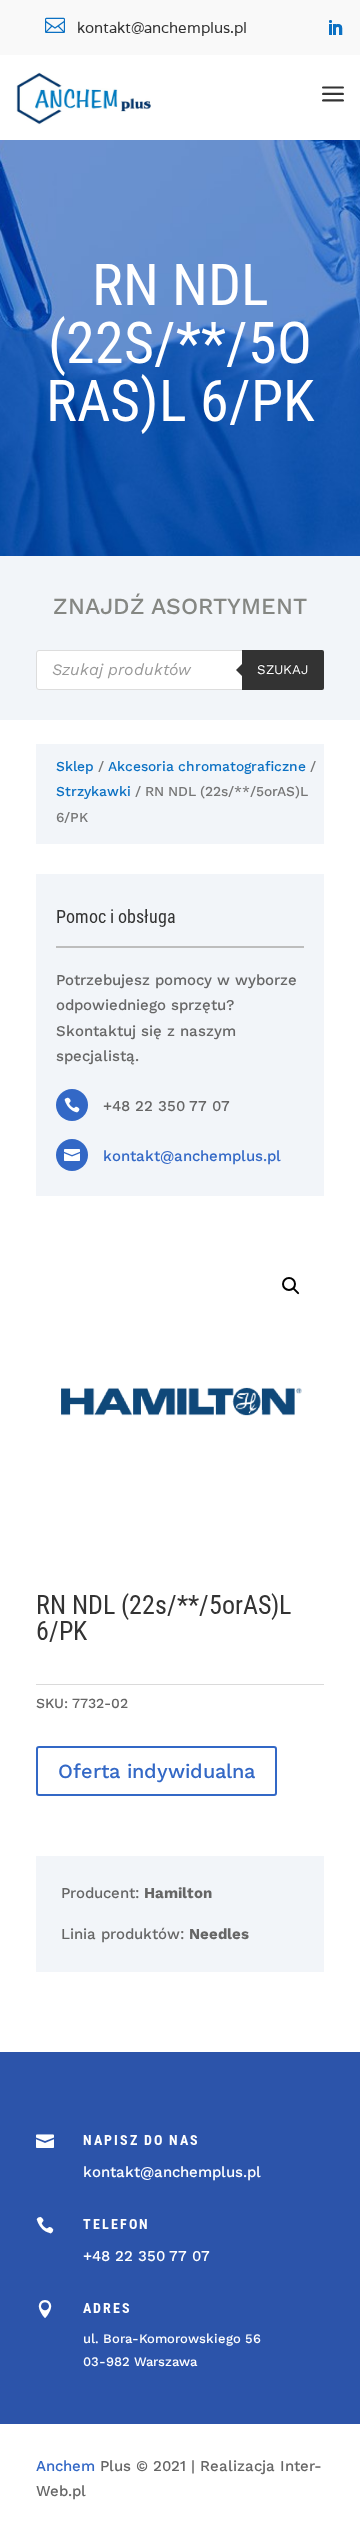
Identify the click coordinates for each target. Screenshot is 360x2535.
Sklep (75, 766)
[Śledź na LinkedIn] (335, 28)
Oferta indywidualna (156, 1771)
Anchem (65, 2466)
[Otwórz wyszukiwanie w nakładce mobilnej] (180, 670)
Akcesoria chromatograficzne (207, 766)
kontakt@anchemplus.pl (192, 1156)
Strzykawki (93, 791)
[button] (291, 1286)
